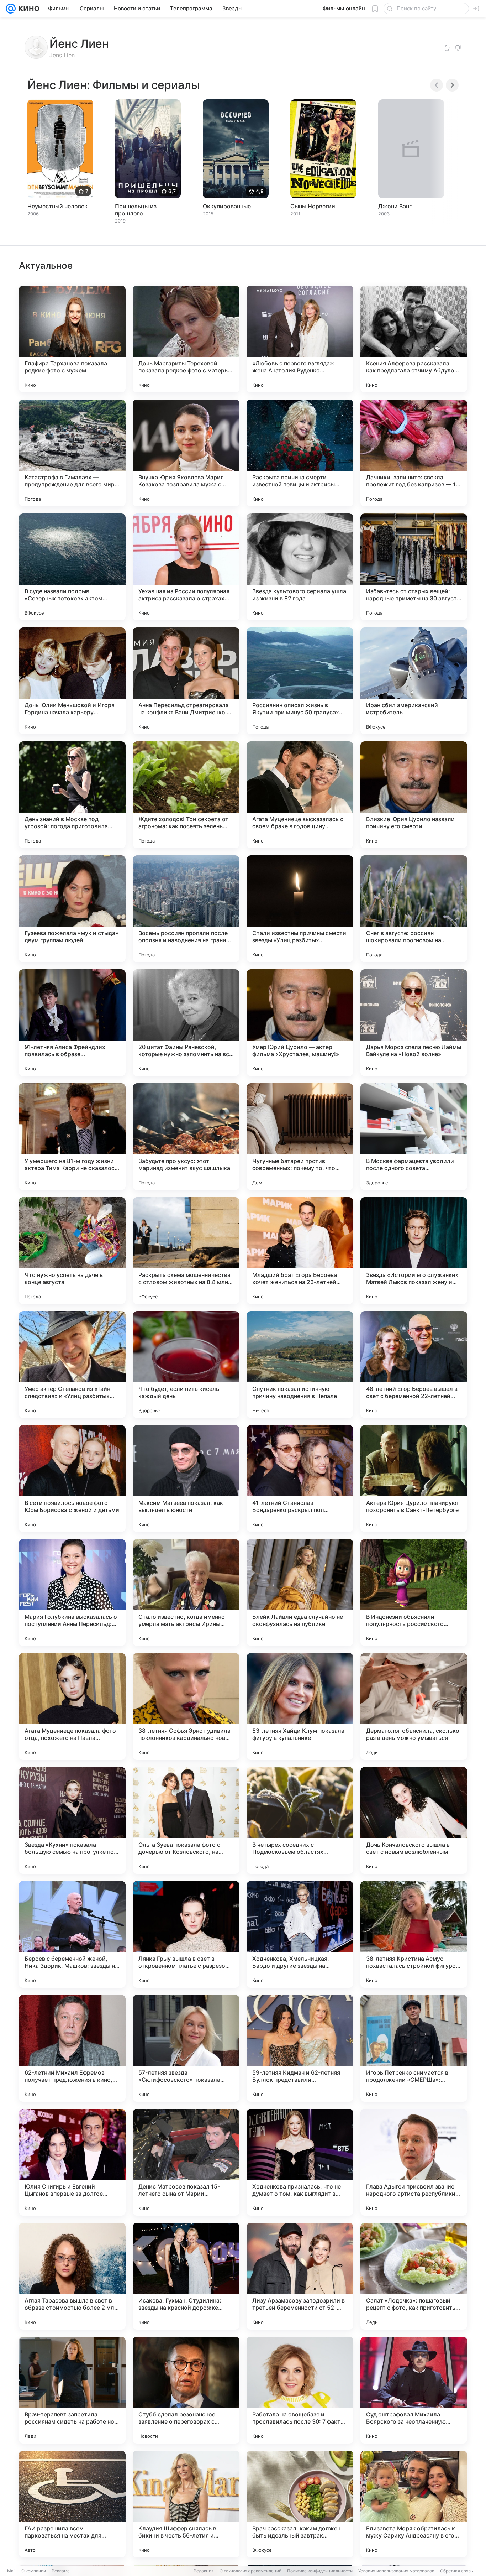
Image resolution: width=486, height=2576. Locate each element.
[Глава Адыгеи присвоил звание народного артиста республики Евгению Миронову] (414, 2162)
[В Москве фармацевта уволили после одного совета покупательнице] (414, 1137)
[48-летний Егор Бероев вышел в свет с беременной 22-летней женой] (414, 1365)
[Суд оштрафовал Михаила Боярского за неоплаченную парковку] (414, 2390)
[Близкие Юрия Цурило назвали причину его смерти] (414, 795)
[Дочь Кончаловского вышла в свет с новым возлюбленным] (414, 1820)
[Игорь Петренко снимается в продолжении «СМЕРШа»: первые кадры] (414, 2048)
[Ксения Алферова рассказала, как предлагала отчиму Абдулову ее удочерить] (414, 339)
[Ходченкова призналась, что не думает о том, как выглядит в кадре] (300, 2162)
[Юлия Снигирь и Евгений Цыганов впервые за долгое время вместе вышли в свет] (72, 2162)
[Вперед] (452, 85)
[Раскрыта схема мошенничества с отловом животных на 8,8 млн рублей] (186, 1251)
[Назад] (437, 85)
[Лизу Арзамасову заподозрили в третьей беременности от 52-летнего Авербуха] (300, 2276)
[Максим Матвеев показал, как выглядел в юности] (186, 1479)
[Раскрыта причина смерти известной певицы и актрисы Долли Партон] (300, 453)
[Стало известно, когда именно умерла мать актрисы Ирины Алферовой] (186, 1592)
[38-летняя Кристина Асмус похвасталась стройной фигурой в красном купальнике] (414, 1934)
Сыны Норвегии (313, 206)
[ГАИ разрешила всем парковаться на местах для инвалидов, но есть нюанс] (72, 2504)
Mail (11, 2571)
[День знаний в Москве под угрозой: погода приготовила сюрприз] (72, 795)
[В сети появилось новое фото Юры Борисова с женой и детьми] (72, 1479)
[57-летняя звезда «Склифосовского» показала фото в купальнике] (186, 2048)
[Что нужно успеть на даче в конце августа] (72, 1251)
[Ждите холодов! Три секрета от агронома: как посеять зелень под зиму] (186, 795)
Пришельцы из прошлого (136, 210)
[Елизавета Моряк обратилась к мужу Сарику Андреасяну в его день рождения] (414, 2504)
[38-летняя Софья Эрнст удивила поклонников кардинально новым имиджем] (186, 1706)
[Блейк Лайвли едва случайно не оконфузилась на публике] (300, 1592)
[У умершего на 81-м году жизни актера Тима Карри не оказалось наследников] (72, 1137)
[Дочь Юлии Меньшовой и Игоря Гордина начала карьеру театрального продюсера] (72, 681)
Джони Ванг (395, 206)
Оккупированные (227, 206)
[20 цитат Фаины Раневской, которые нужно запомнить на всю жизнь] (186, 1023)
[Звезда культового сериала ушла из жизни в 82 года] (300, 567)
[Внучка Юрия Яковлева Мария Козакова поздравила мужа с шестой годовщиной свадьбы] (186, 453)
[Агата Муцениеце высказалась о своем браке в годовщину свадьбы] (300, 795)
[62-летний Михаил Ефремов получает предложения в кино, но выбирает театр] (72, 2048)
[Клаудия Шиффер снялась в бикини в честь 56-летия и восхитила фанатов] (186, 2504)
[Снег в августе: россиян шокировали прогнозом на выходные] (414, 909)
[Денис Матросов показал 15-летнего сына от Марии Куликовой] (186, 2162)
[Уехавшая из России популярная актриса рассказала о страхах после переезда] (186, 567)
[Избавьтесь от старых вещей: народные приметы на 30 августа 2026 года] (414, 567)
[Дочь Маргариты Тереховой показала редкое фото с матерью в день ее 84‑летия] (186, 339)
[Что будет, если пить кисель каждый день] (186, 1365)
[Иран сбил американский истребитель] (414, 681)
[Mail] (11, 9)
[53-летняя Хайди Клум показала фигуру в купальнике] (300, 1706)
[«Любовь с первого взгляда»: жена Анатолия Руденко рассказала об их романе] (300, 339)
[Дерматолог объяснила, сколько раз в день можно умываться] (414, 1706)
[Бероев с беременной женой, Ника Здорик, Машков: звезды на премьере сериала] (72, 1934)
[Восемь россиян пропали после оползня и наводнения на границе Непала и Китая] (186, 909)
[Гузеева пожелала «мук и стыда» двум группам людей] (72, 909)
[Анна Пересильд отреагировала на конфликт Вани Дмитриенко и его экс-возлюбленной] (186, 681)
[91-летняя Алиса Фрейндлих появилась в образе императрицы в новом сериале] (72, 1023)
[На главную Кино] (28, 9)
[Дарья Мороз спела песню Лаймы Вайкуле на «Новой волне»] (414, 1023)
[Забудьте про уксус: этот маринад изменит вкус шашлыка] (186, 1137)
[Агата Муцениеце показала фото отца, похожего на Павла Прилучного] (72, 1706)
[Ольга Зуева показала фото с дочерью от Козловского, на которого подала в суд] (186, 1820)
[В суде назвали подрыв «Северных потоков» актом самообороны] (72, 567)
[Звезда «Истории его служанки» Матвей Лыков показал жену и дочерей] (414, 1251)
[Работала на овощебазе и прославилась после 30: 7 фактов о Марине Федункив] (300, 2390)
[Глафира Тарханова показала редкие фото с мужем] (72, 339)
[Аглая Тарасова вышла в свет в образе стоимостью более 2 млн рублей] (72, 2276)
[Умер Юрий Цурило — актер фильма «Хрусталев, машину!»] (300, 1023)
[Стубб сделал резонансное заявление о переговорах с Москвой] (186, 2390)
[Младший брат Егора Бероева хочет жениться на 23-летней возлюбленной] (300, 1251)
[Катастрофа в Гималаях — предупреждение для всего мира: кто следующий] (72, 453)
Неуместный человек (57, 206)
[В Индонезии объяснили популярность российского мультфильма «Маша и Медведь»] (414, 1592)
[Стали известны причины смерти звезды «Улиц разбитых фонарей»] (300, 909)
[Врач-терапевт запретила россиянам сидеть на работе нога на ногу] (72, 2390)
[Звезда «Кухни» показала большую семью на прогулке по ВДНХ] (72, 1820)
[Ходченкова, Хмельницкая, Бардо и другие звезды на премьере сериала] (300, 1934)
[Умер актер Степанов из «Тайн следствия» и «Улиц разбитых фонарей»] (72, 1365)
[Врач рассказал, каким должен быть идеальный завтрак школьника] (300, 2504)
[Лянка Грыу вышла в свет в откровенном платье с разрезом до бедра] (186, 1934)
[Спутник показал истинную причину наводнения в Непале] (300, 1365)
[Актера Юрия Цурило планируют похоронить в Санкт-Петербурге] (414, 1479)
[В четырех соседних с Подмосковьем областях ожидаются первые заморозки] (300, 1820)
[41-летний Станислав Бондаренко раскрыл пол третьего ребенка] (300, 1479)
